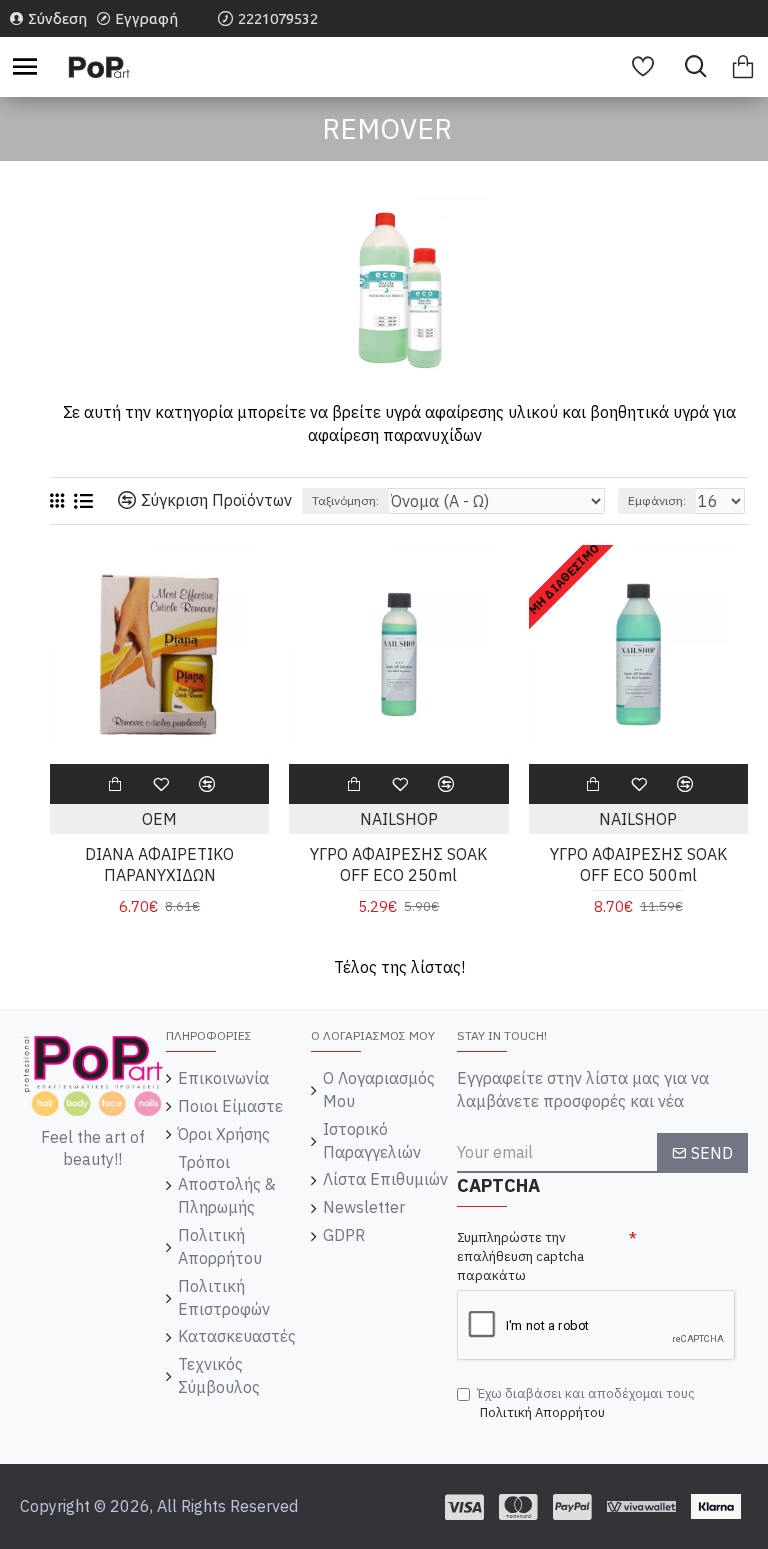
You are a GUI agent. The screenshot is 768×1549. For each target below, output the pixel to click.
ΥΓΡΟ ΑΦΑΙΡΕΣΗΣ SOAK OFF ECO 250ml (398, 864)
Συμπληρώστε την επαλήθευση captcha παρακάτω (520, 1256)
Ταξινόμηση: (345, 500)
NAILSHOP (399, 819)
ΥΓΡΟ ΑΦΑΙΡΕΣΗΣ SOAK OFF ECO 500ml (638, 864)
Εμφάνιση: (657, 500)
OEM (159, 819)
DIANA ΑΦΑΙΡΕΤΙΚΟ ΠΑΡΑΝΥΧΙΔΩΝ (159, 864)
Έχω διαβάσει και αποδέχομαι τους (586, 1403)
